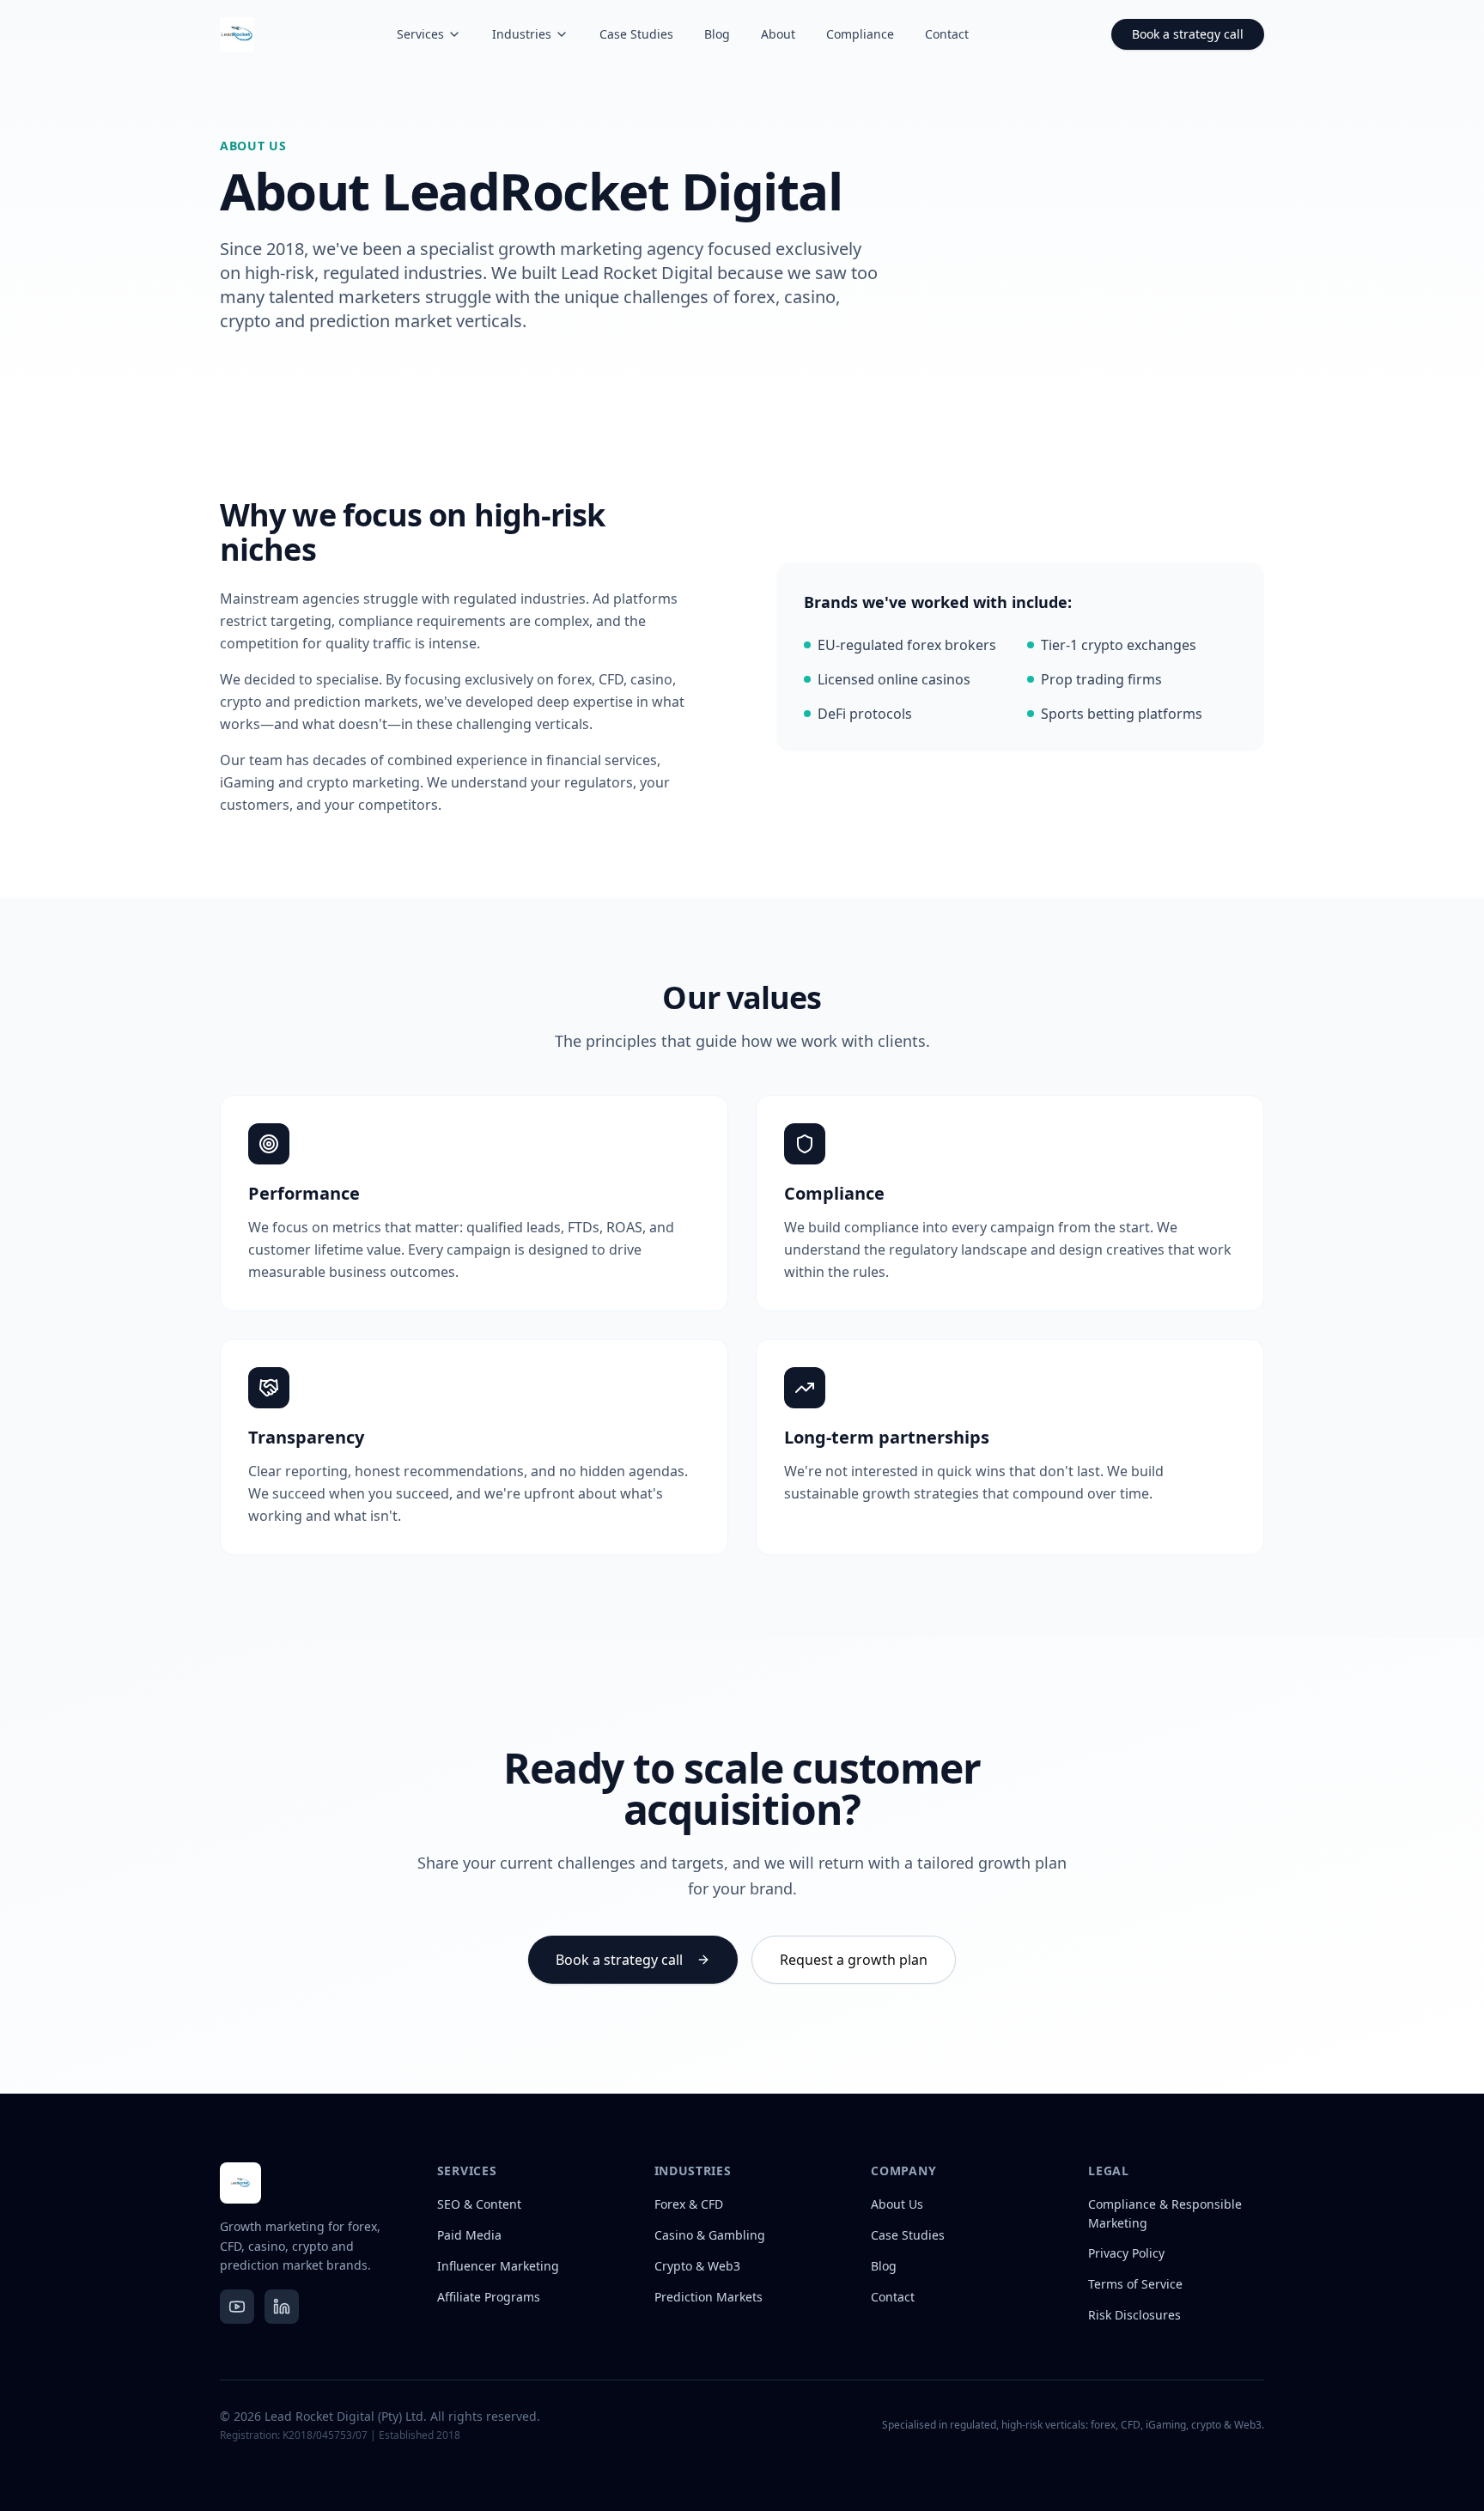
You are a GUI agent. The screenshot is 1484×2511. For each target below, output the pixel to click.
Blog (717, 34)
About (778, 34)
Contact (947, 34)
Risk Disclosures (1134, 2315)
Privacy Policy (1126, 2253)
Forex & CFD (689, 2204)
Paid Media (469, 2235)
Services (420, 34)
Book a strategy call (1188, 34)
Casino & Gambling (710, 2235)
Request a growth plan (854, 1960)
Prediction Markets (709, 2297)
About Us (897, 2204)
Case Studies (636, 34)
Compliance (860, 34)
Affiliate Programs (489, 2297)
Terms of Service (1135, 2284)
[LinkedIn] (282, 2307)
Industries (522, 34)
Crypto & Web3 (697, 2266)
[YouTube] (237, 2307)
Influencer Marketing (498, 2266)
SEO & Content (479, 2204)
